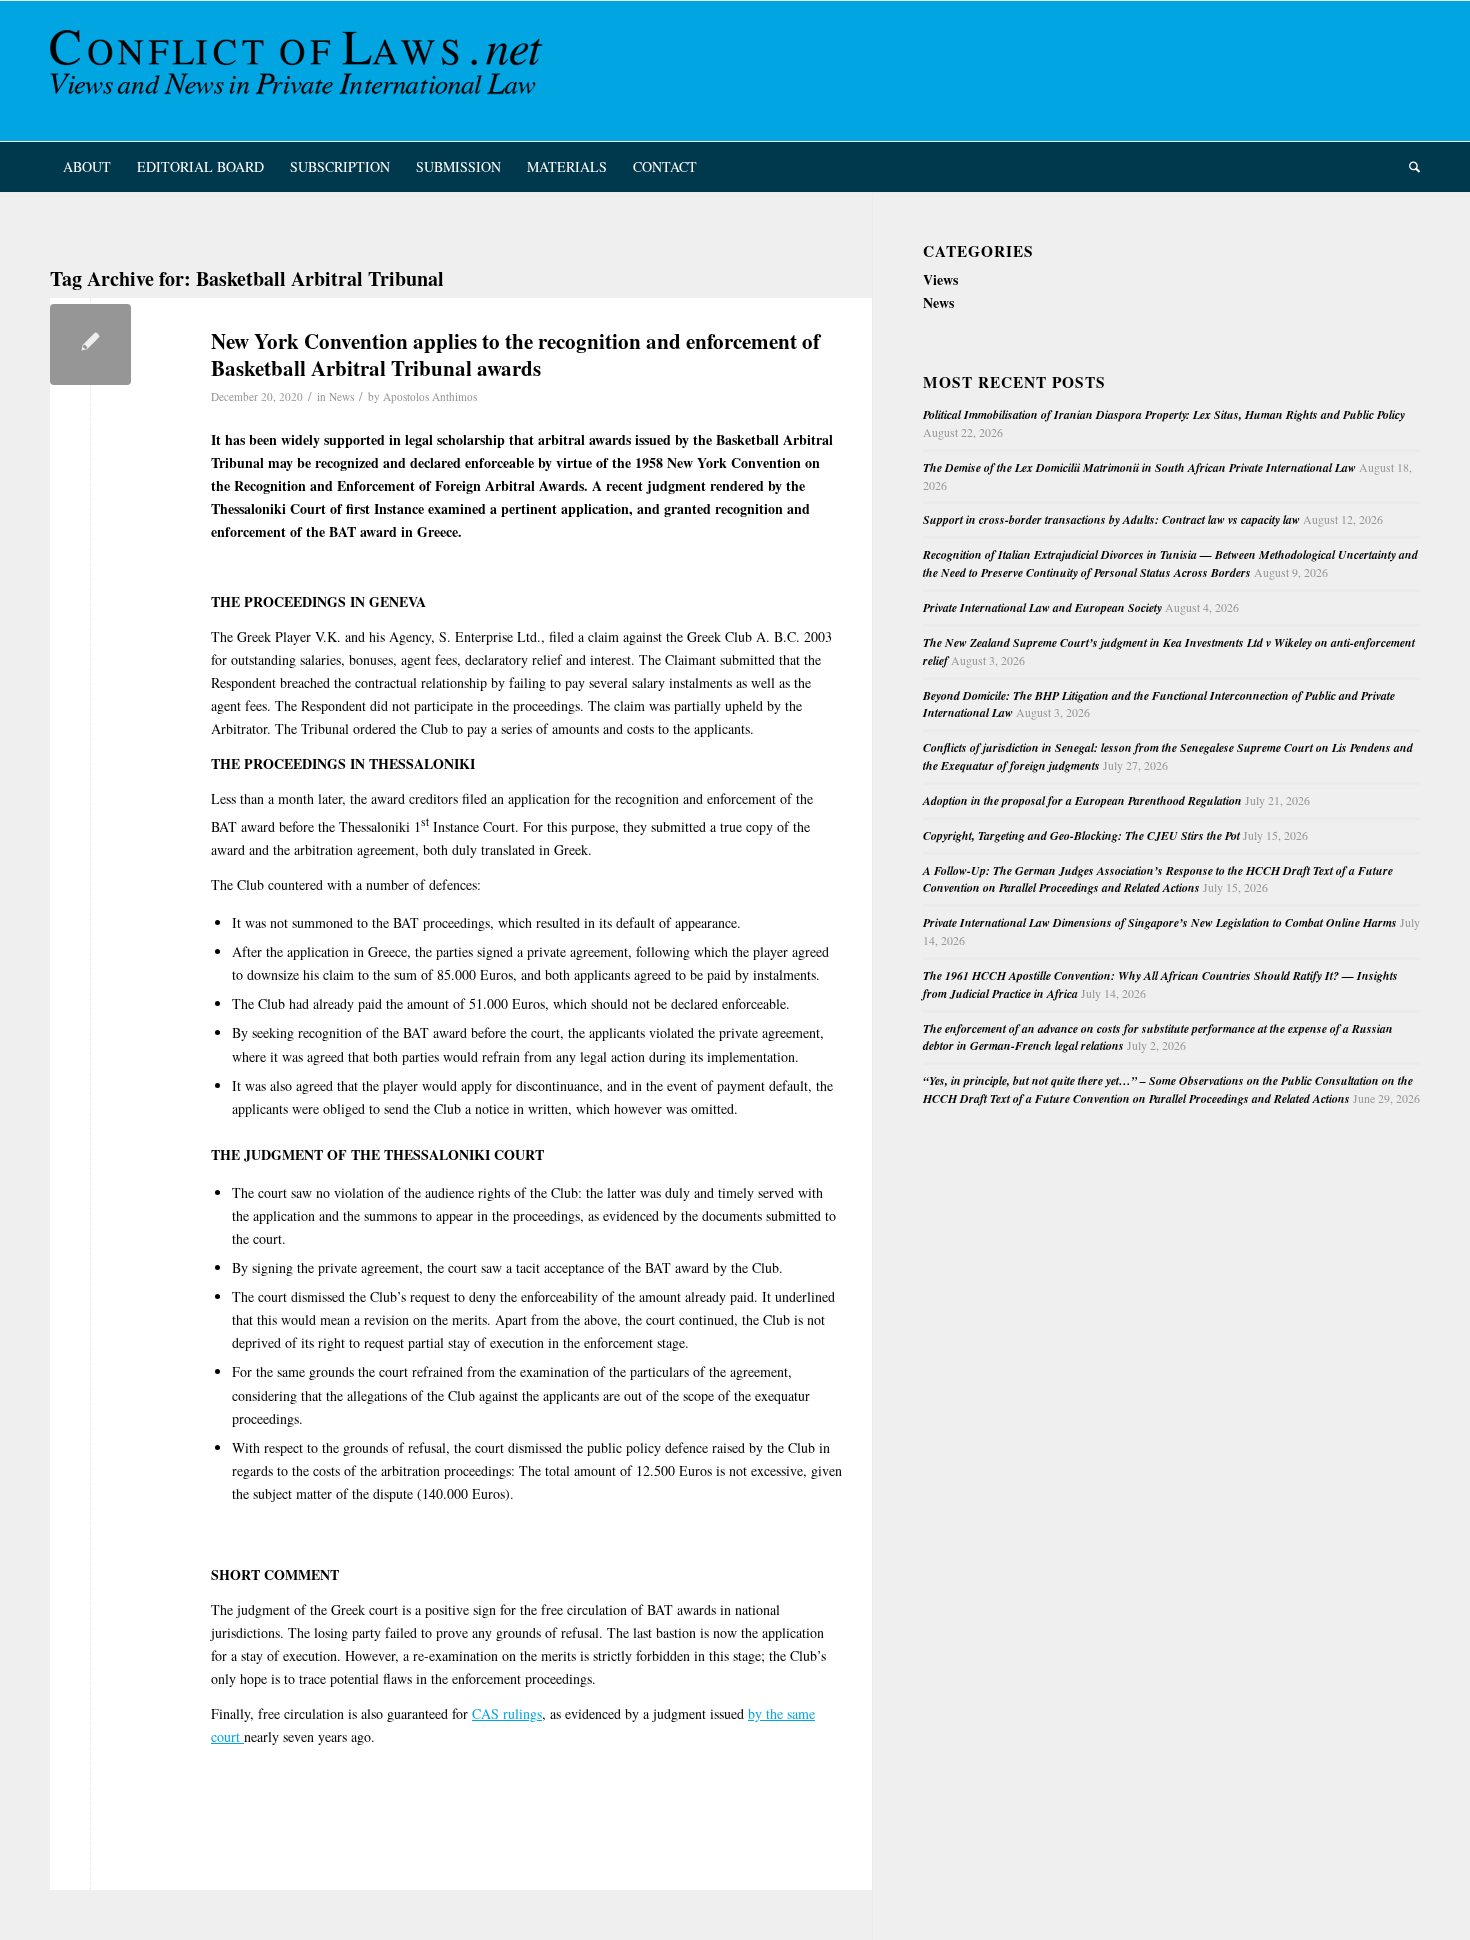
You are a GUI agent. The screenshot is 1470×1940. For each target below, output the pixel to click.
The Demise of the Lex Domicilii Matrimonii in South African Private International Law (1139, 467)
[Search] (1408, 167)
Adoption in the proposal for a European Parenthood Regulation (1082, 800)
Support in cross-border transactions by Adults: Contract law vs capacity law (1111, 519)
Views (940, 279)
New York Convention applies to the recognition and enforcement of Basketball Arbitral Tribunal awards (515, 354)
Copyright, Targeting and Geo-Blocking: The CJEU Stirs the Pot (1081, 835)
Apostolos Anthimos (430, 396)
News (341, 396)
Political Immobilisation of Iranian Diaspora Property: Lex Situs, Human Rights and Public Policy (1164, 414)
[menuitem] (87, 167)
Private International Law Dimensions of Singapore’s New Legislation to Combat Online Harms (1160, 922)
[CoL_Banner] (300, 71)
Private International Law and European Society (1042, 607)
